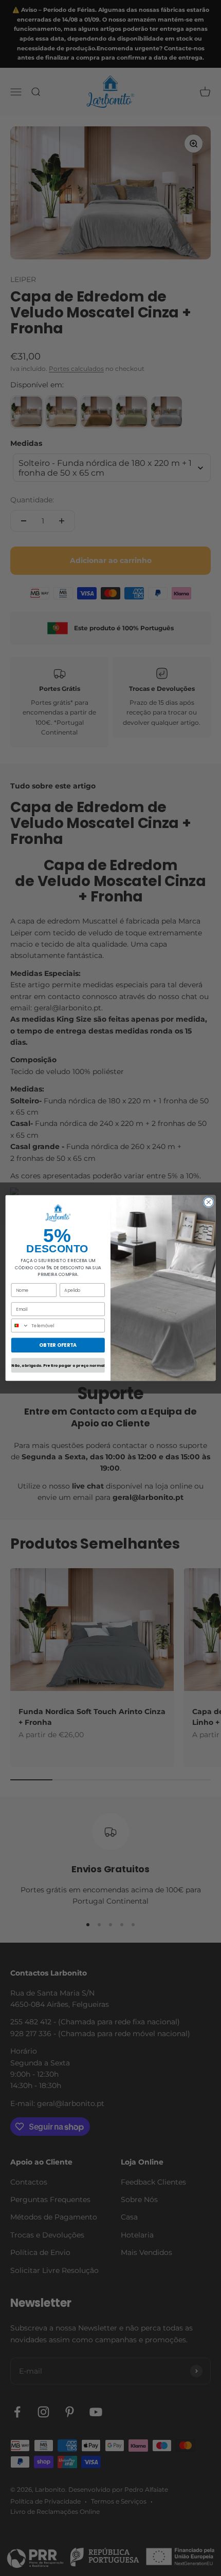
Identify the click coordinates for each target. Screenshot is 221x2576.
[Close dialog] (209, 1202)
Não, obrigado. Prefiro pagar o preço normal (58, 1366)
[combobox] (20, 1325)
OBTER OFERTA (58, 1345)
